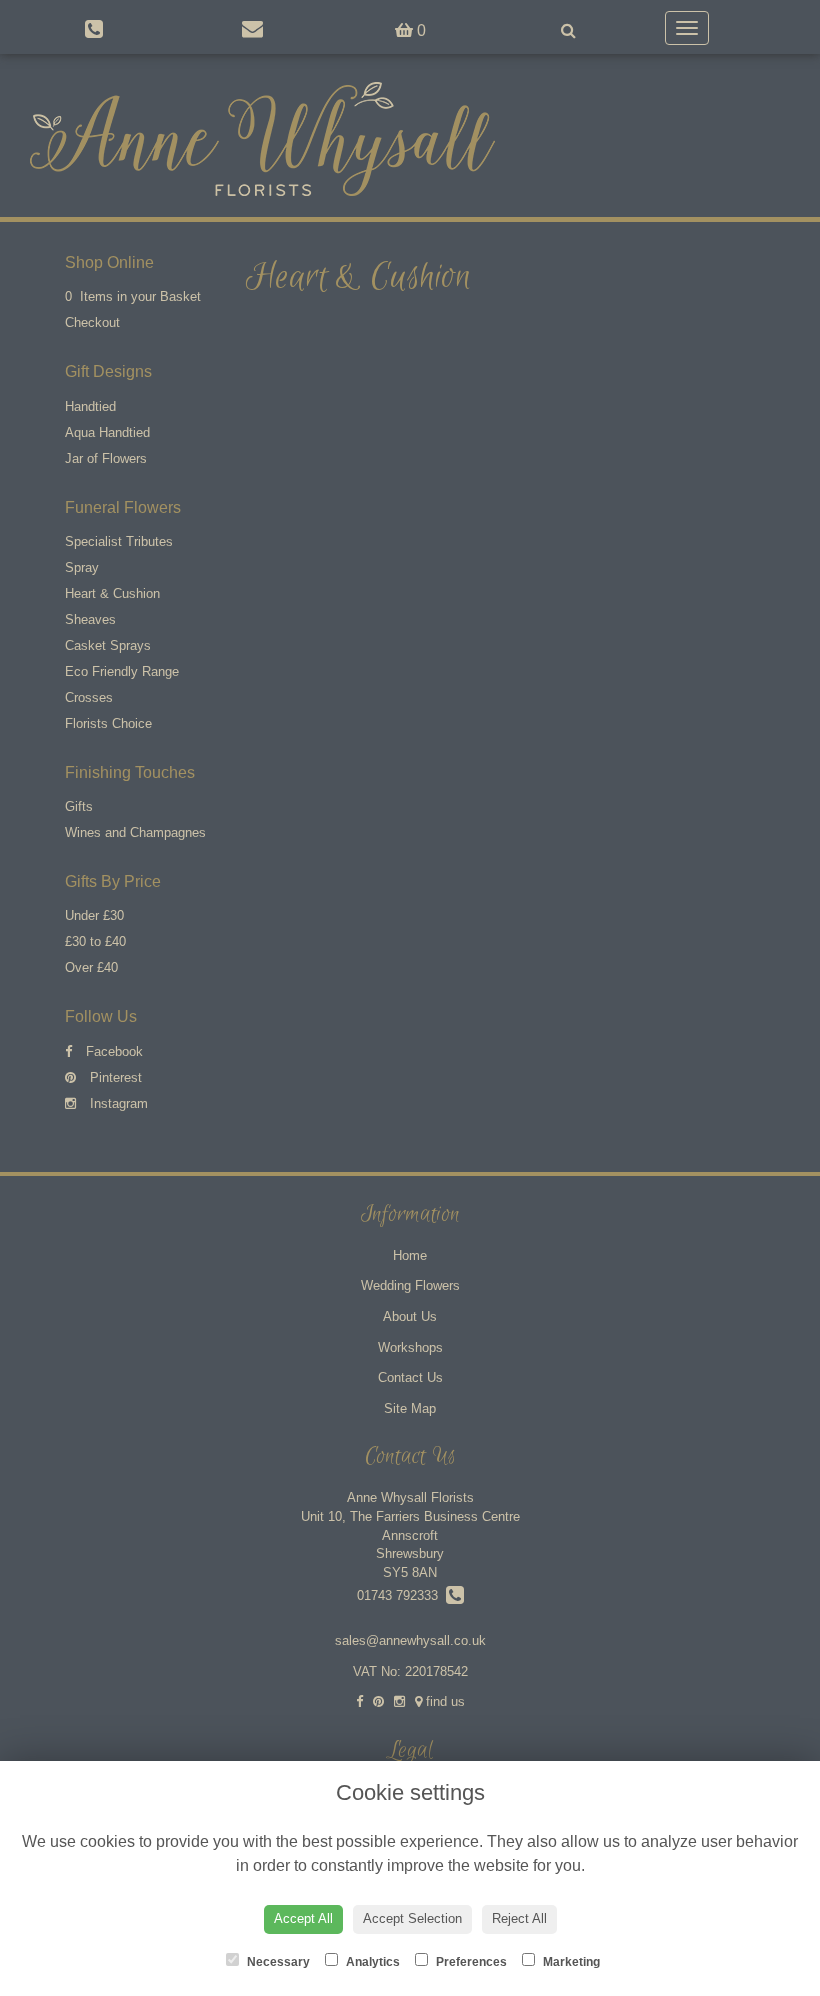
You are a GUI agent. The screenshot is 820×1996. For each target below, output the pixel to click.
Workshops (410, 1347)
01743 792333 (401, 1595)
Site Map (410, 1408)
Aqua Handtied (107, 432)
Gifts (79, 806)
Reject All (519, 1918)
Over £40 (91, 967)
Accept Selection (412, 1918)
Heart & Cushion (112, 593)
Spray (82, 567)
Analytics (371, 1962)
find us (443, 1701)
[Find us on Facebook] (359, 1701)
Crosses (89, 697)
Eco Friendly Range (122, 671)
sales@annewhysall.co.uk (410, 1640)
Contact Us (410, 1377)
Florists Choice (108, 723)
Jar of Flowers (106, 458)
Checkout (92, 322)
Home (410, 1255)
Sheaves (90, 619)
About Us (410, 1316)
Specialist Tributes (119, 541)
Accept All (303, 1918)
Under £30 (94, 915)
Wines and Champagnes (135, 832)
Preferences (470, 1962)
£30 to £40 (95, 941)
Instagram (117, 1103)
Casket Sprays (108, 645)
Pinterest (114, 1077)
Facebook (112, 1051)
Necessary (277, 1962)
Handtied (90, 406)
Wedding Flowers (410, 1285)
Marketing (570, 1962)
